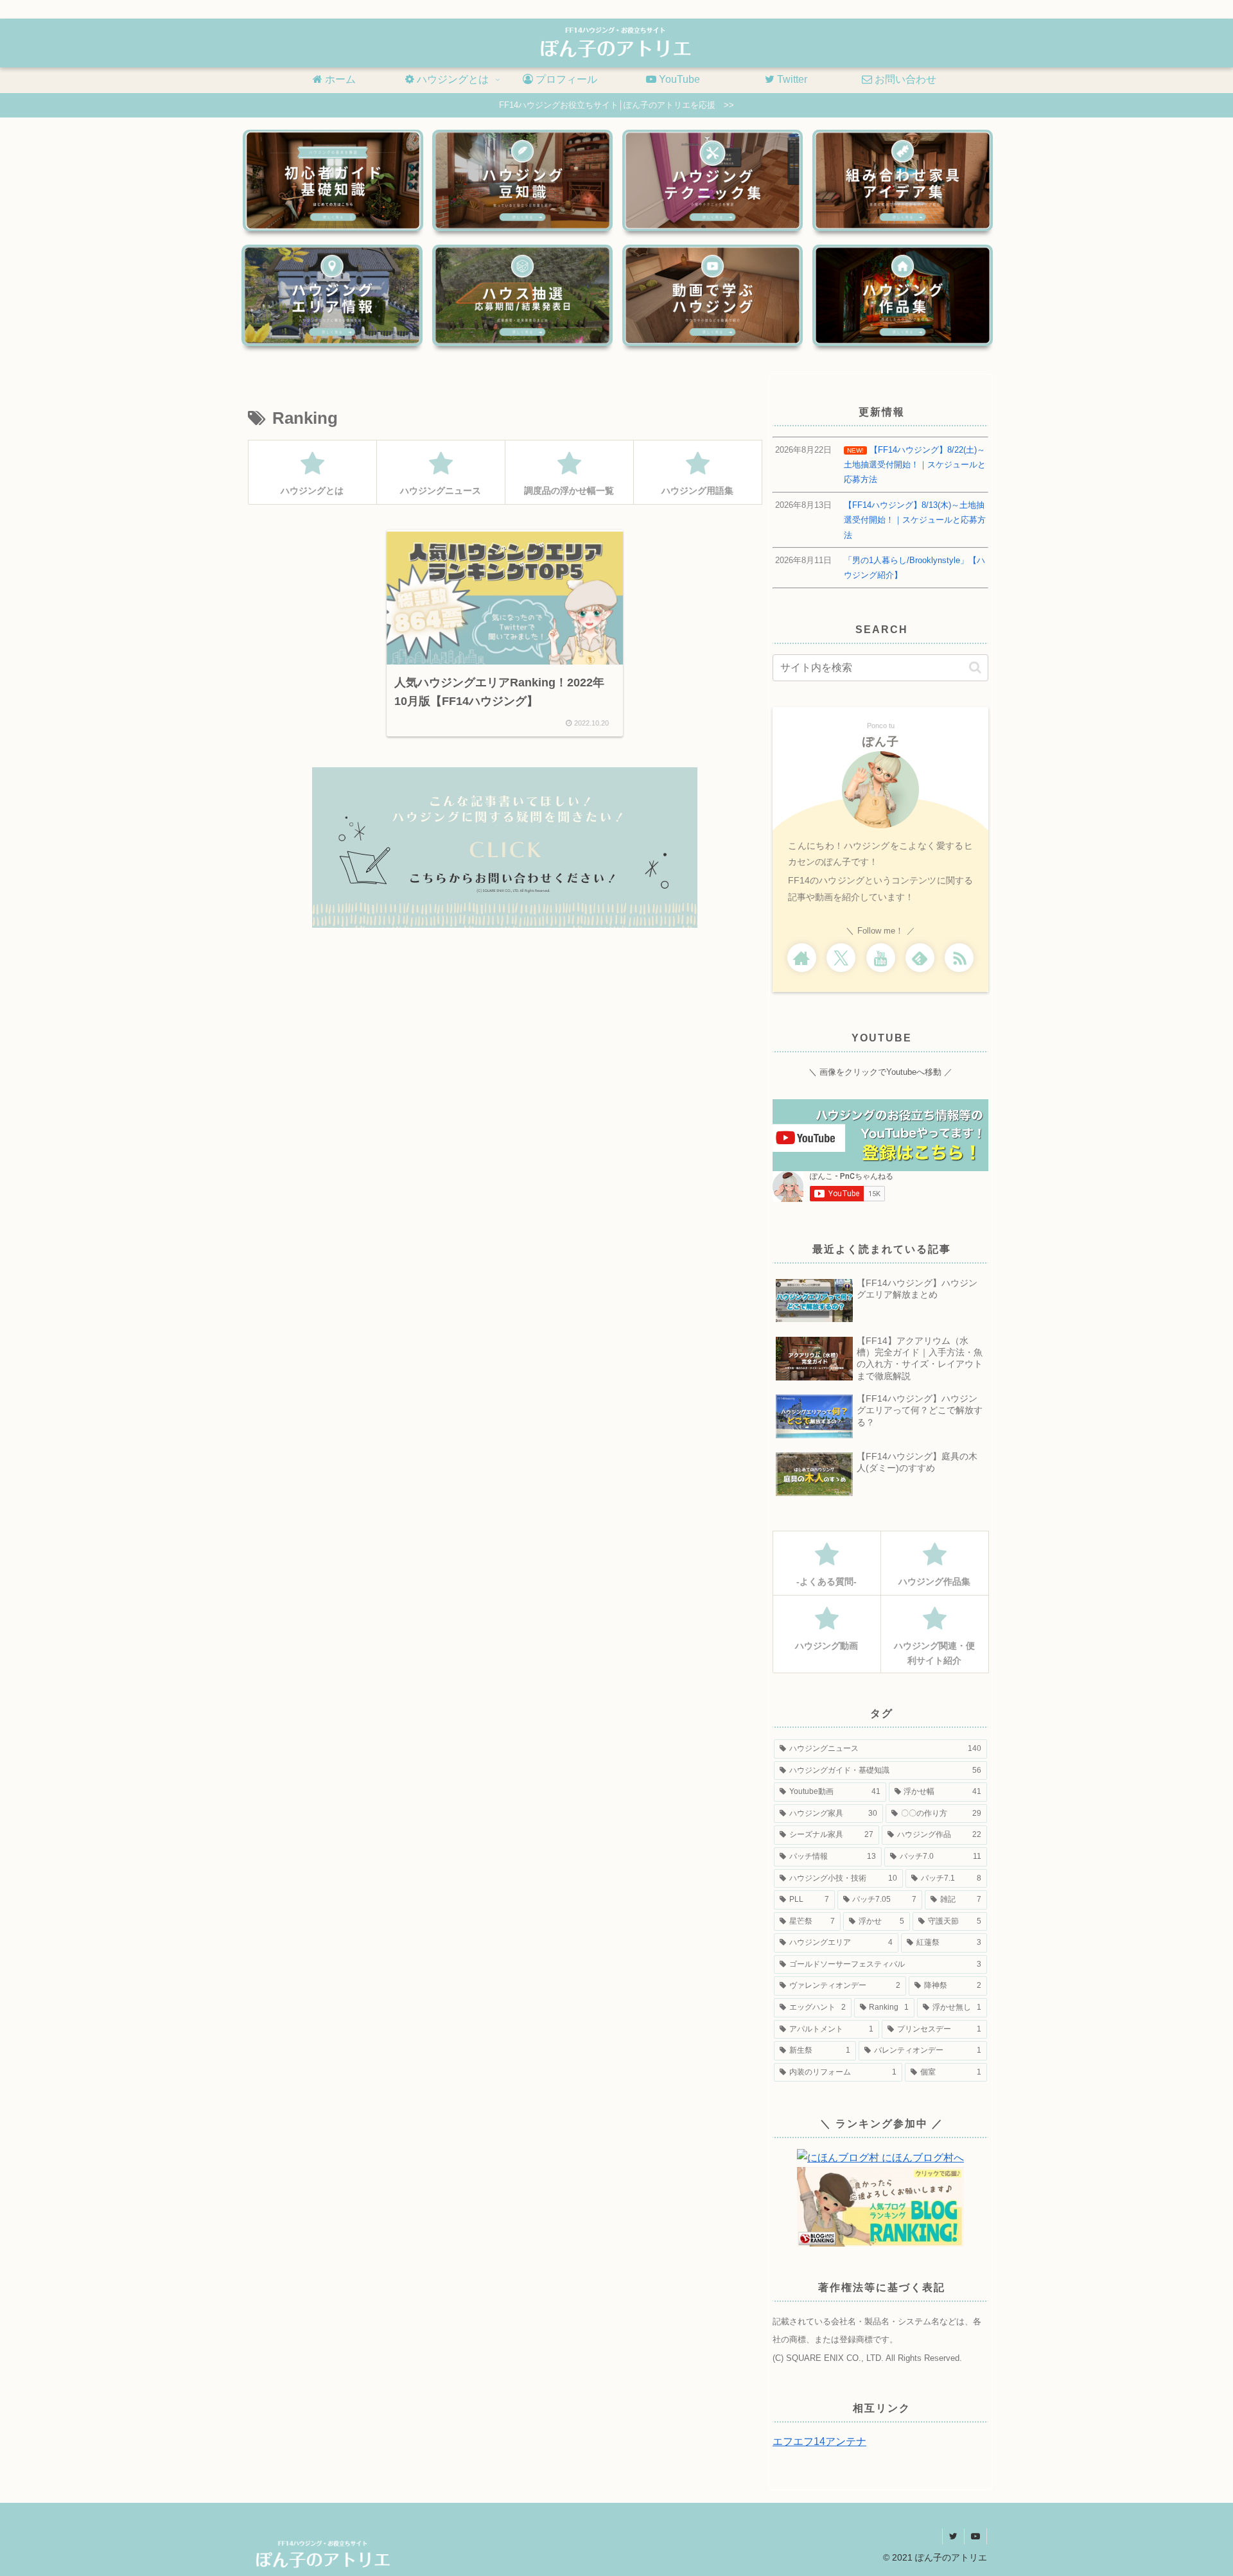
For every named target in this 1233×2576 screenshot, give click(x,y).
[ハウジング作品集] (903, 295)
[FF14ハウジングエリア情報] (332, 295)
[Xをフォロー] (841, 958)
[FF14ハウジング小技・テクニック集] (713, 180)
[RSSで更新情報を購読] (959, 958)
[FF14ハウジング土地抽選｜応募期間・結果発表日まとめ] (522, 295)
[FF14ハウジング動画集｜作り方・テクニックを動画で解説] (713, 295)
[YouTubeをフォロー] (881, 958)
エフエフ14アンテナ (819, 2441)
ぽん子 (881, 742)
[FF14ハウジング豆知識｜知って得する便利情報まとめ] (522, 180)
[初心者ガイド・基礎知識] (333, 180)
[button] (975, 667)
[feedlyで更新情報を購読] (920, 958)
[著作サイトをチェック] (802, 958)
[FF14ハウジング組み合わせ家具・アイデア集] (903, 180)
